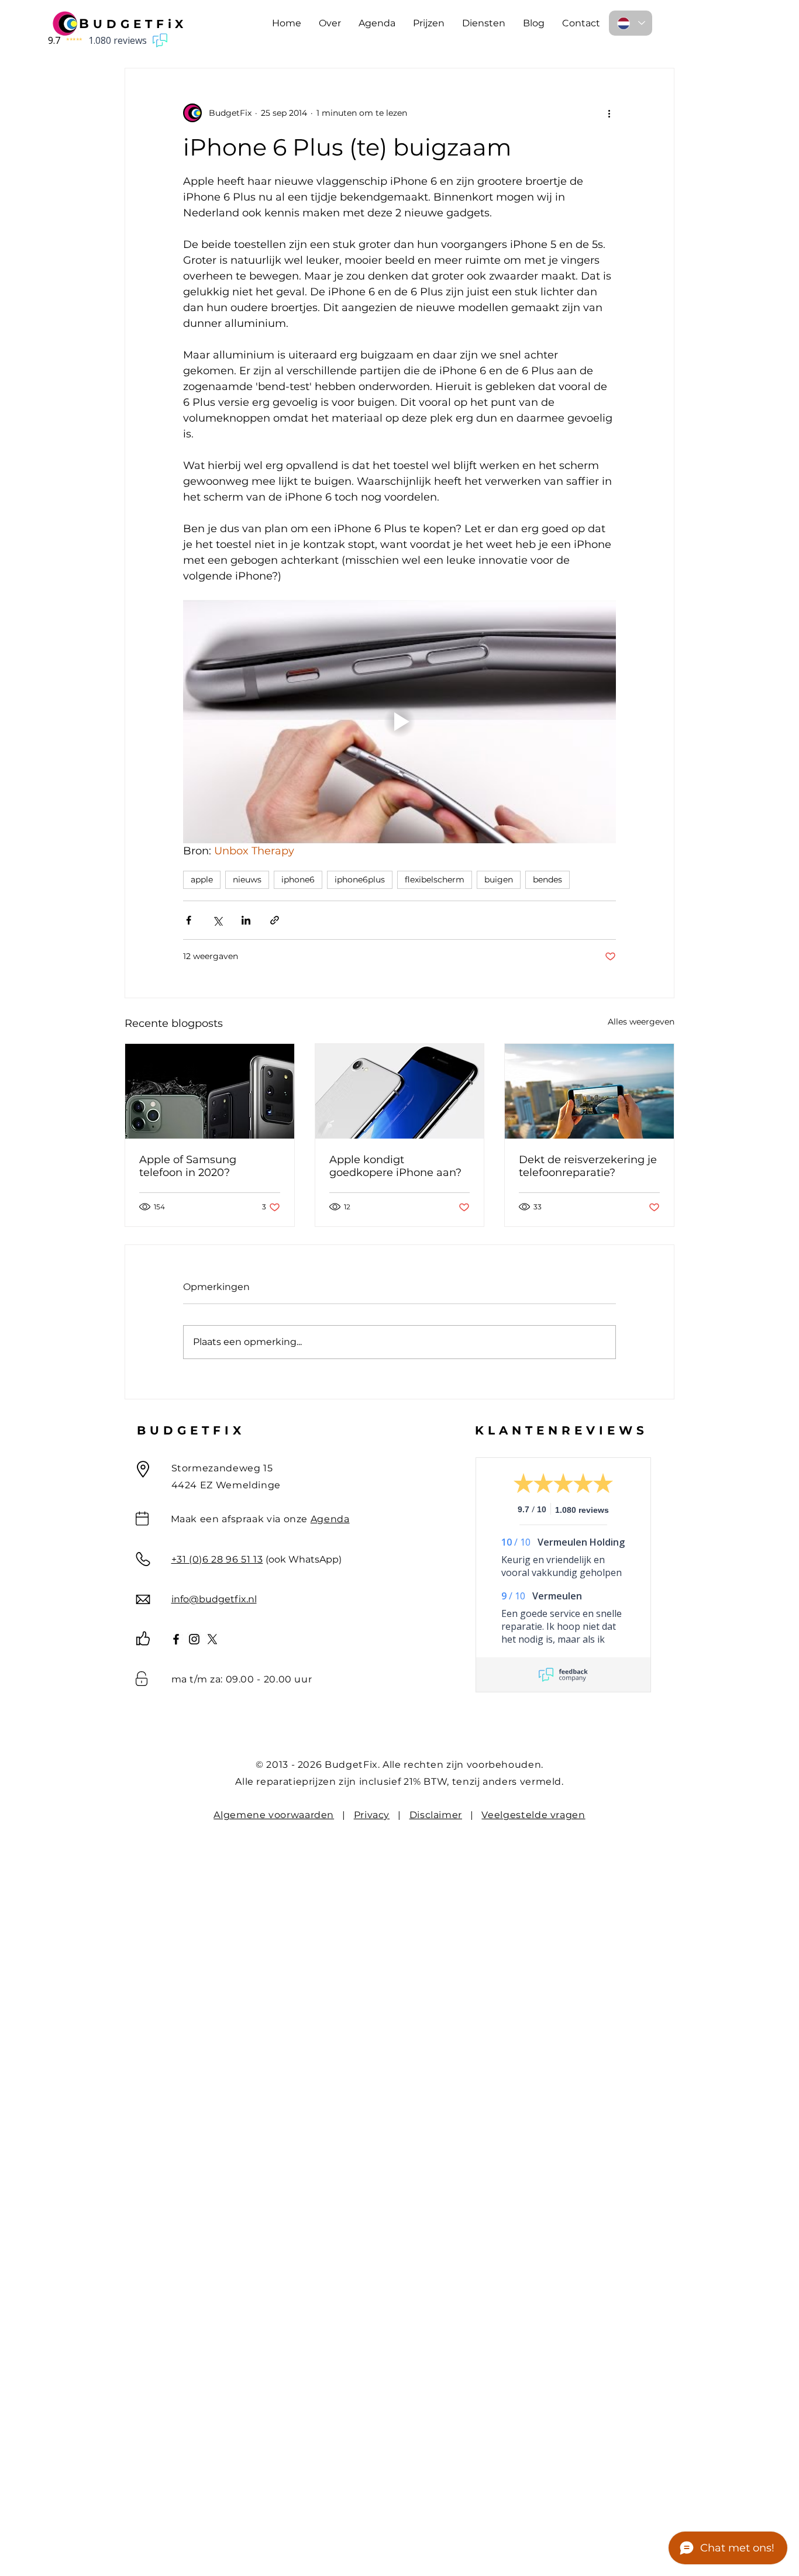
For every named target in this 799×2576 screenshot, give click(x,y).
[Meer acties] (609, 113)
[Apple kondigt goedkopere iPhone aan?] (400, 1091)
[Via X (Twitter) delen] (217, 920)
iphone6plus (360, 880)
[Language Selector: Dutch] (631, 23)
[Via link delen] (275, 920)
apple (202, 880)
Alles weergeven (641, 1022)
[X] (212, 1639)
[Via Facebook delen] (189, 920)
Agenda (330, 1519)
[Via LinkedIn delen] (246, 920)
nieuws (247, 880)
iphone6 (298, 880)
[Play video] (399, 722)
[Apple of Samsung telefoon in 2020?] (210, 1091)
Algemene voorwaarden (274, 1815)
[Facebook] (176, 1639)
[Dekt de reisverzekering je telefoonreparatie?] (589, 1091)
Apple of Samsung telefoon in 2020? (188, 1166)
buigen (499, 880)
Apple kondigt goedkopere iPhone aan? (395, 1166)
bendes (547, 880)
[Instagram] (194, 1639)
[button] (429, 23)
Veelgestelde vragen (533, 1815)
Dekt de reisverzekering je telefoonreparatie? (588, 1166)
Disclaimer (436, 1815)
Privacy (372, 1815)
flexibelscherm (435, 880)
